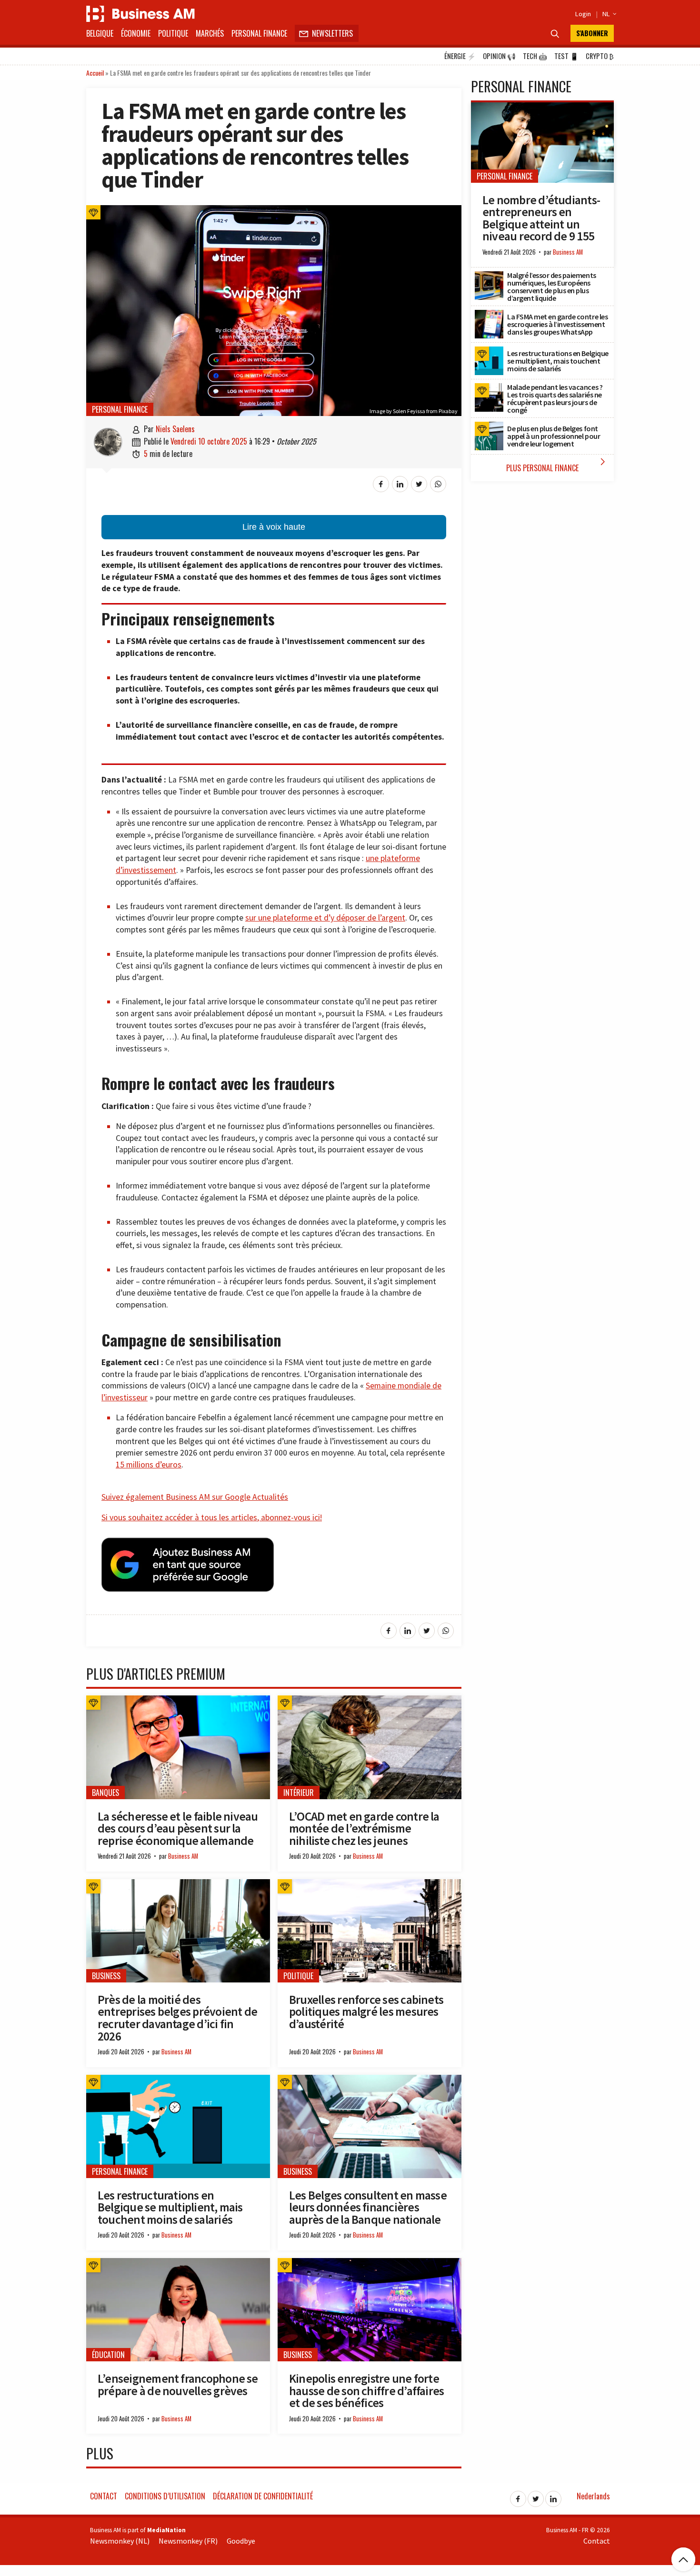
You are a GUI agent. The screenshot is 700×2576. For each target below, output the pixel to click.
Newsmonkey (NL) (120, 2541)
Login (583, 14)
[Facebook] (518, 2496)
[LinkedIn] (553, 2496)
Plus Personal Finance (558, 465)
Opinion (499, 56)
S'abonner (592, 33)
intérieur (299, 1793)
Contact (104, 2496)
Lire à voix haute (274, 527)
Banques (105, 1793)
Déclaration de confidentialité (263, 2496)
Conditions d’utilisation (165, 2496)
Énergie (460, 56)
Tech (535, 56)
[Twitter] (536, 2496)
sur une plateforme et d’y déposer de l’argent (325, 918)
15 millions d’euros (149, 1465)
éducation (108, 2355)
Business (106, 1976)
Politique (173, 33)
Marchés (210, 33)
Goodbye (241, 2541)
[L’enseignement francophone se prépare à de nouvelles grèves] (178, 2263)
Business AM (183, 1856)
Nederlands (593, 2496)
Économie (136, 33)
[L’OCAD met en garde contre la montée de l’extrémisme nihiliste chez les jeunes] (370, 1701)
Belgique (100, 33)
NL (608, 14)
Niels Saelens (175, 429)
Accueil (95, 73)
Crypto (600, 56)
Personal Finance (259, 33)
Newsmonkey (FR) (188, 2541)
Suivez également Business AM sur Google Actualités (195, 1497)
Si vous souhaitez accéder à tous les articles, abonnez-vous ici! (212, 1517)
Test (566, 56)
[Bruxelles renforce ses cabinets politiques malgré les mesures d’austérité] (370, 1884)
